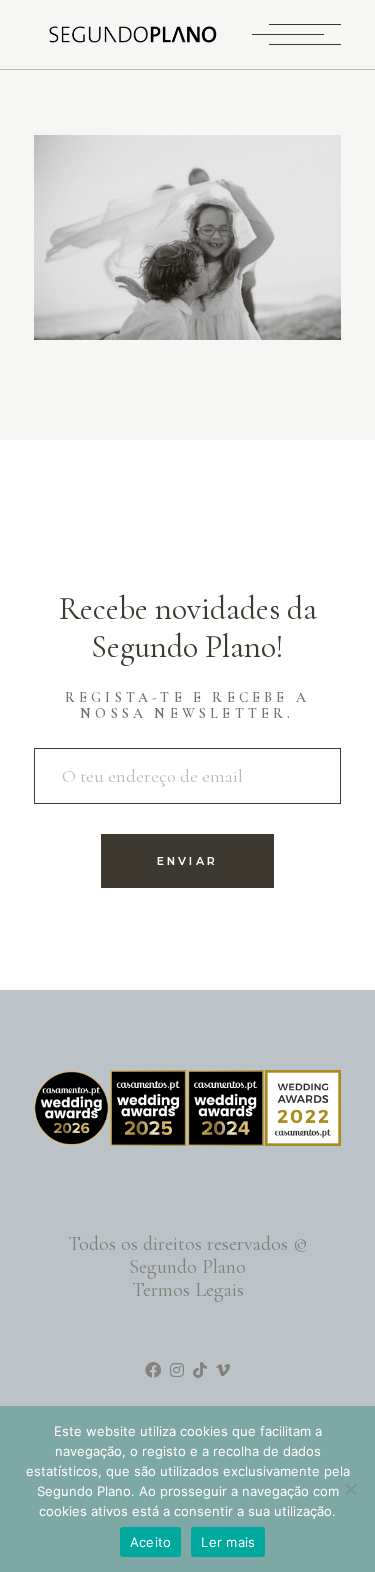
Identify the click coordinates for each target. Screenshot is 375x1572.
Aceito (151, 1542)
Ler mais (228, 1542)
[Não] (350, 1489)
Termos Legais (188, 1290)
